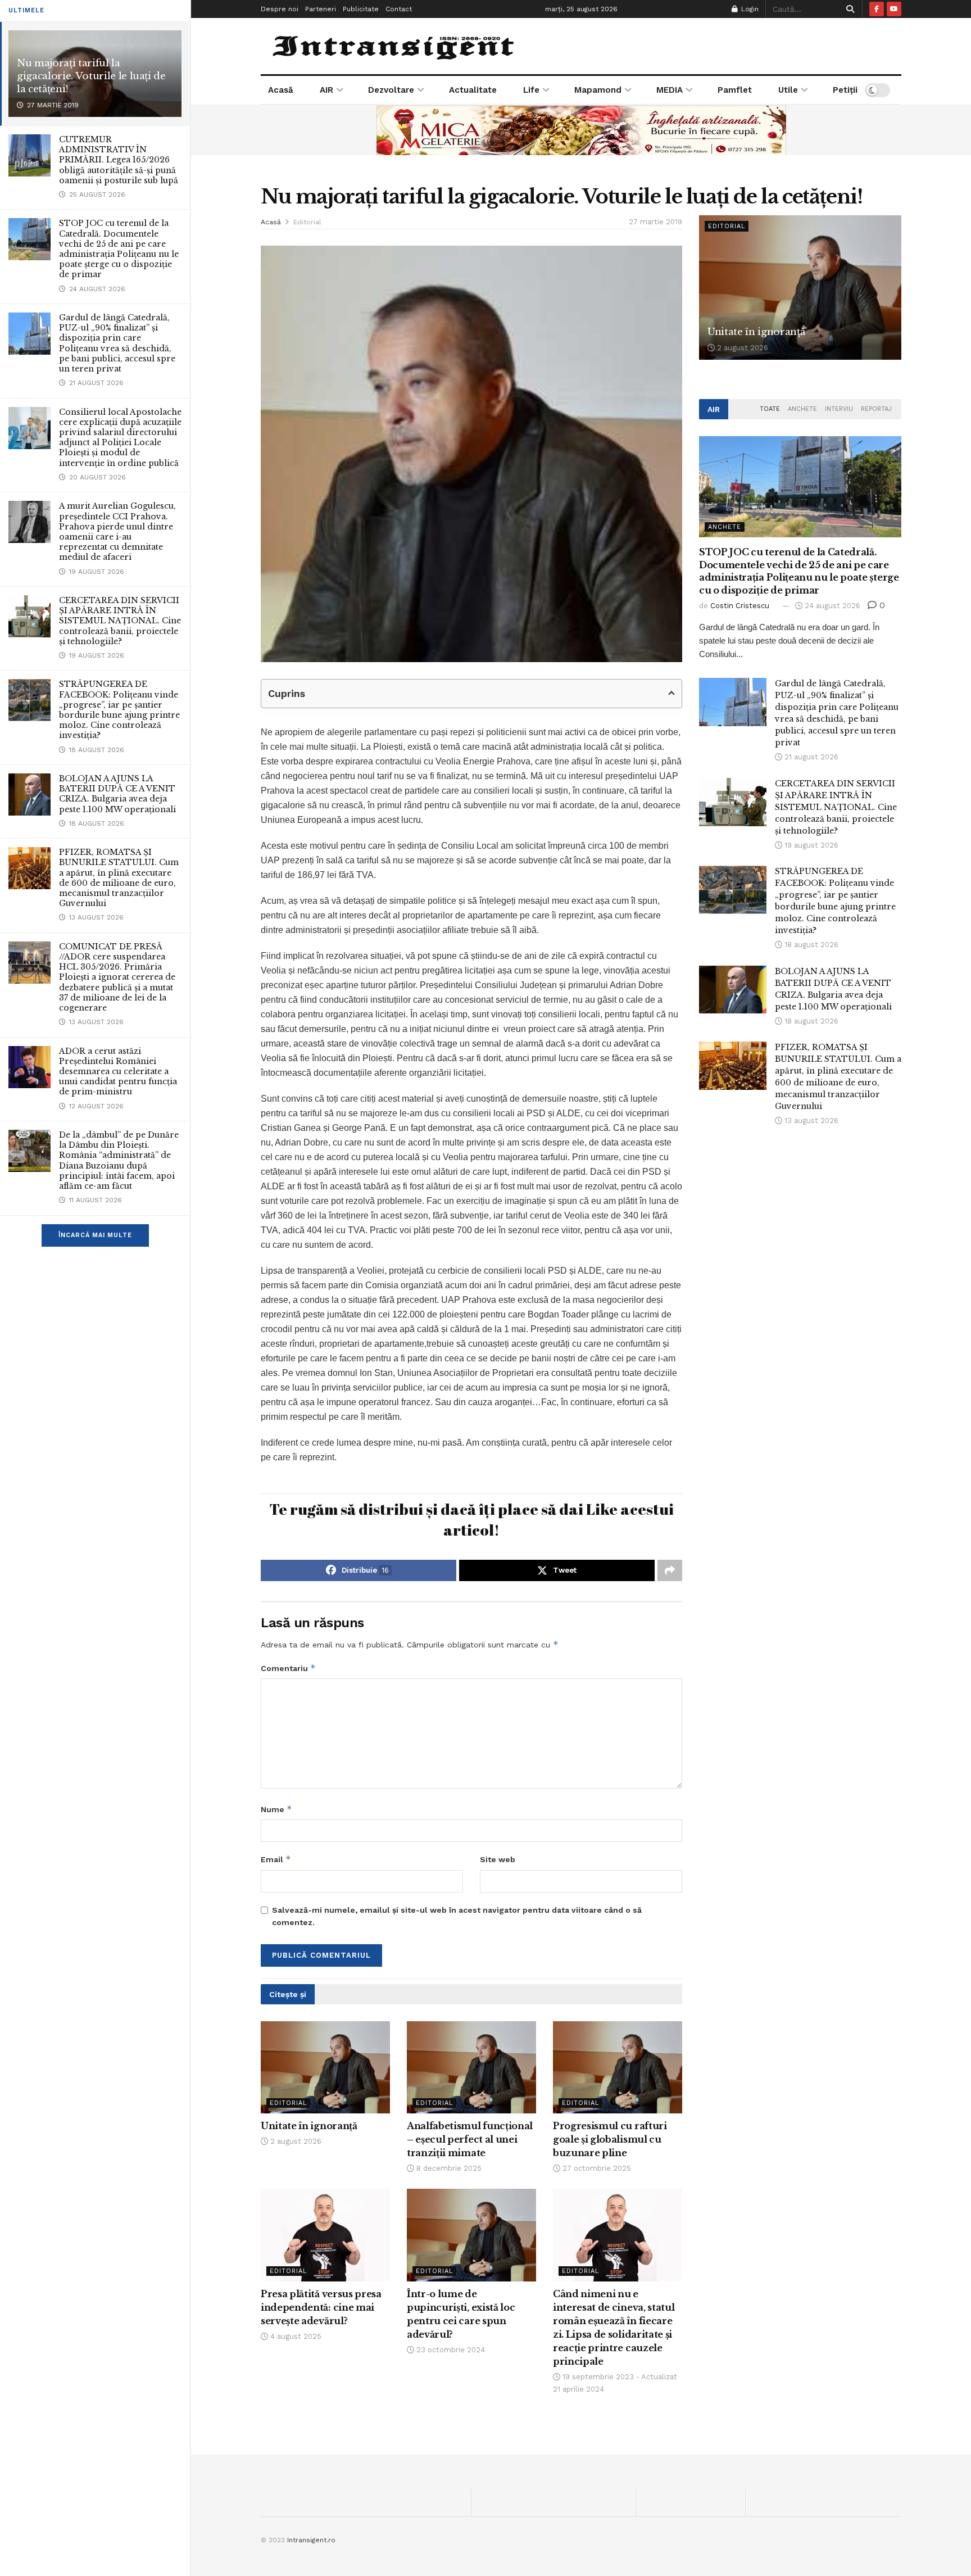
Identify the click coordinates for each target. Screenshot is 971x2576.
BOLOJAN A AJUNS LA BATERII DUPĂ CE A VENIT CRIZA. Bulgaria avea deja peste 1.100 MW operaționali (117, 794)
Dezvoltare (391, 90)
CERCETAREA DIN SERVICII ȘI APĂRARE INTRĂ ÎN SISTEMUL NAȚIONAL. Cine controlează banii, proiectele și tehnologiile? (120, 621)
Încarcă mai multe (95, 1235)
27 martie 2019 (655, 222)
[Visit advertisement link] (581, 130)
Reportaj (876, 409)
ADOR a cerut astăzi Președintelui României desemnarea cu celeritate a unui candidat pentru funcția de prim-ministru (118, 1072)
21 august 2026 (810, 757)
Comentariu (288, 1668)
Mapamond (598, 90)
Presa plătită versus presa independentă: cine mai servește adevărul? (321, 2307)
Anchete (802, 409)
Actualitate (473, 90)
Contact (399, 9)
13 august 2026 (810, 1121)
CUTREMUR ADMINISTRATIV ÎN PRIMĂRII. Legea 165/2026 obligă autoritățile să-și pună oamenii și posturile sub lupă (119, 160)
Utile (788, 90)
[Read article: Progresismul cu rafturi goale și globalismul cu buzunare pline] (618, 2067)
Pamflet (735, 90)
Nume (276, 1809)
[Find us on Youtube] (894, 9)
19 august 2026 (810, 845)
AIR (326, 90)
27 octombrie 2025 (596, 2168)
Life (531, 90)
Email (276, 1859)
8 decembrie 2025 (448, 2168)
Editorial (307, 222)
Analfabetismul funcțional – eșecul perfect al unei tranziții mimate (470, 2139)
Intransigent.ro (311, 2540)
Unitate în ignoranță (309, 2126)
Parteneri (321, 9)
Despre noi (280, 9)
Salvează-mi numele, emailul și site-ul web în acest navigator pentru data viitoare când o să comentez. (457, 1916)
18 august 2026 (810, 945)
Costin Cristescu (740, 606)
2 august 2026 (295, 2141)
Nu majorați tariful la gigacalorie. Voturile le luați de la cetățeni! (91, 76)
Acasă (281, 90)
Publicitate (361, 9)
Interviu (839, 409)
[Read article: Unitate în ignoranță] (325, 2067)
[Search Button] (848, 9)
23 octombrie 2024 (450, 2350)
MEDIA (670, 90)
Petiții (845, 90)
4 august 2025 (295, 2336)
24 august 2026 (831, 606)
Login (749, 9)
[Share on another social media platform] (670, 1570)
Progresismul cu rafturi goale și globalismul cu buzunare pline (610, 2139)
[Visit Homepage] (395, 46)
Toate (770, 409)
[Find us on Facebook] (877, 9)
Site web (498, 1859)
